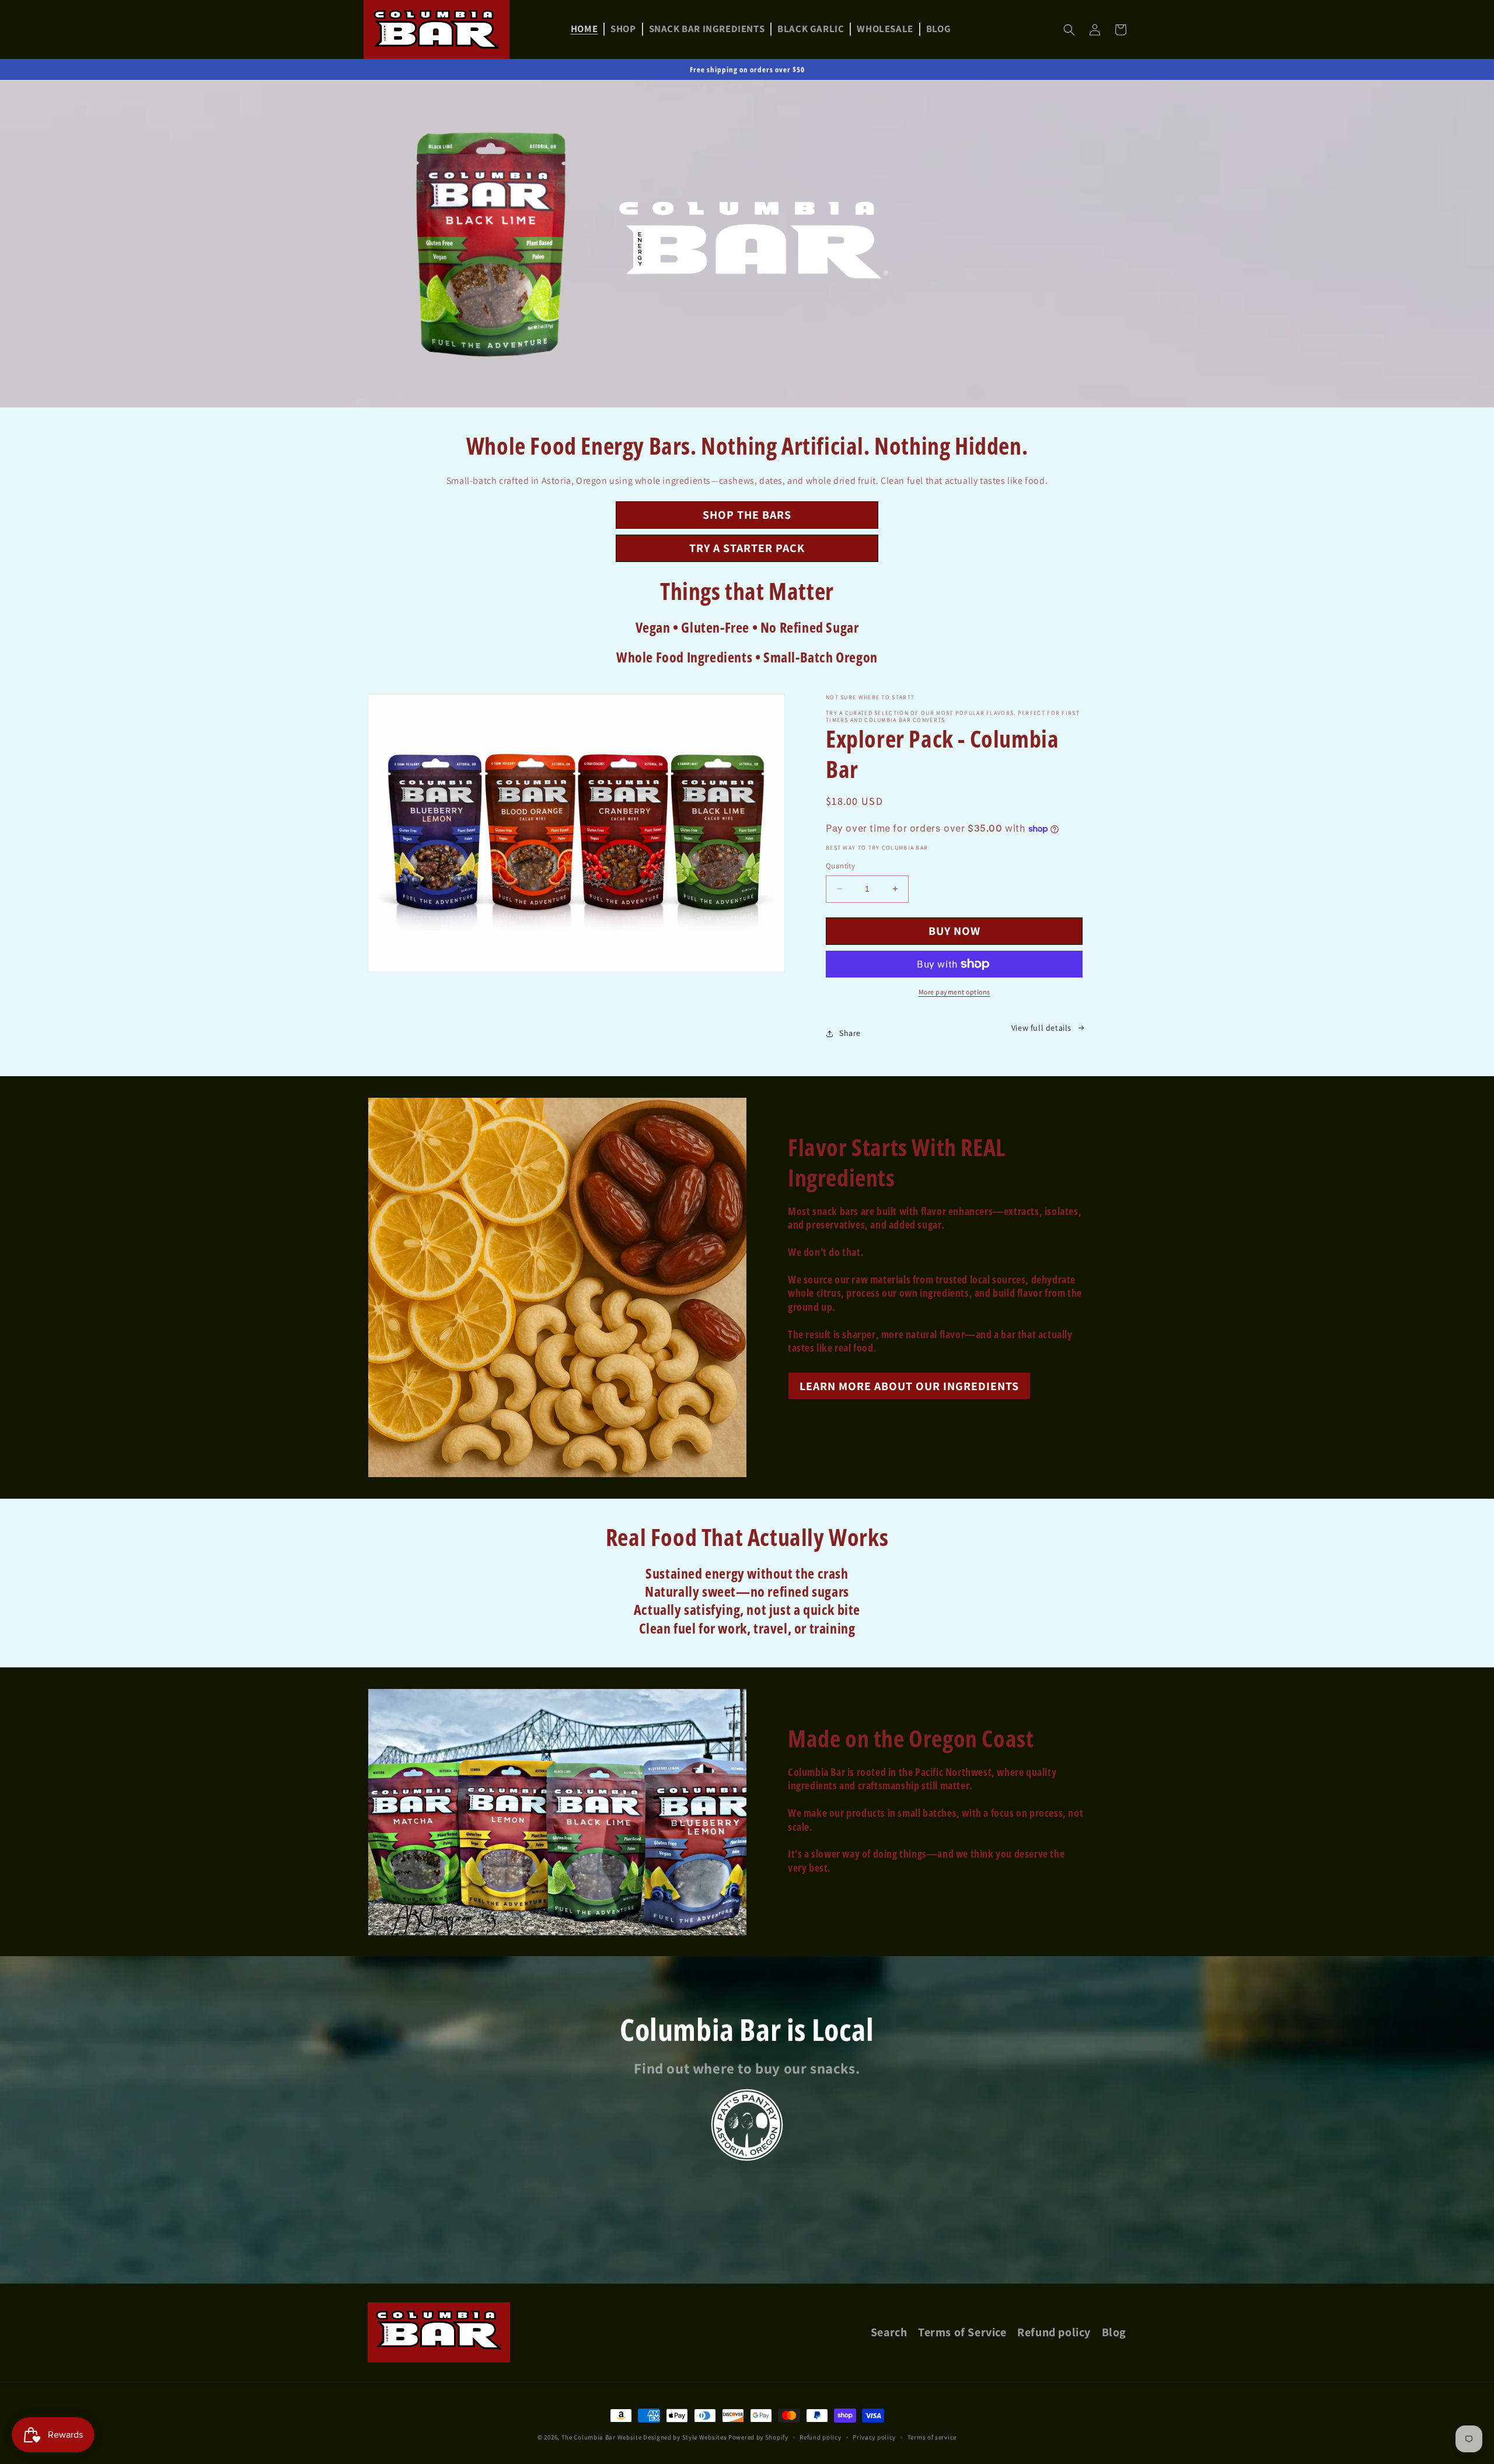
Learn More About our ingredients (909, 1386)
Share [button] (850, 1033)
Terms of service (932, 2437)
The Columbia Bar (589, 2437)
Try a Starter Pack (747, 548)
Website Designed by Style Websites (671, 2437)
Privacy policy (874, 2437)
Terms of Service (962, 2333)
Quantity (840, 866)
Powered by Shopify (758, 2437)
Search (889, 2333)
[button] (1069, 30)
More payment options (954, 992)
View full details (1041, 1028)
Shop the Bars (747, 515)
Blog (1114, 2333)
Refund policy (1054, 2333)
